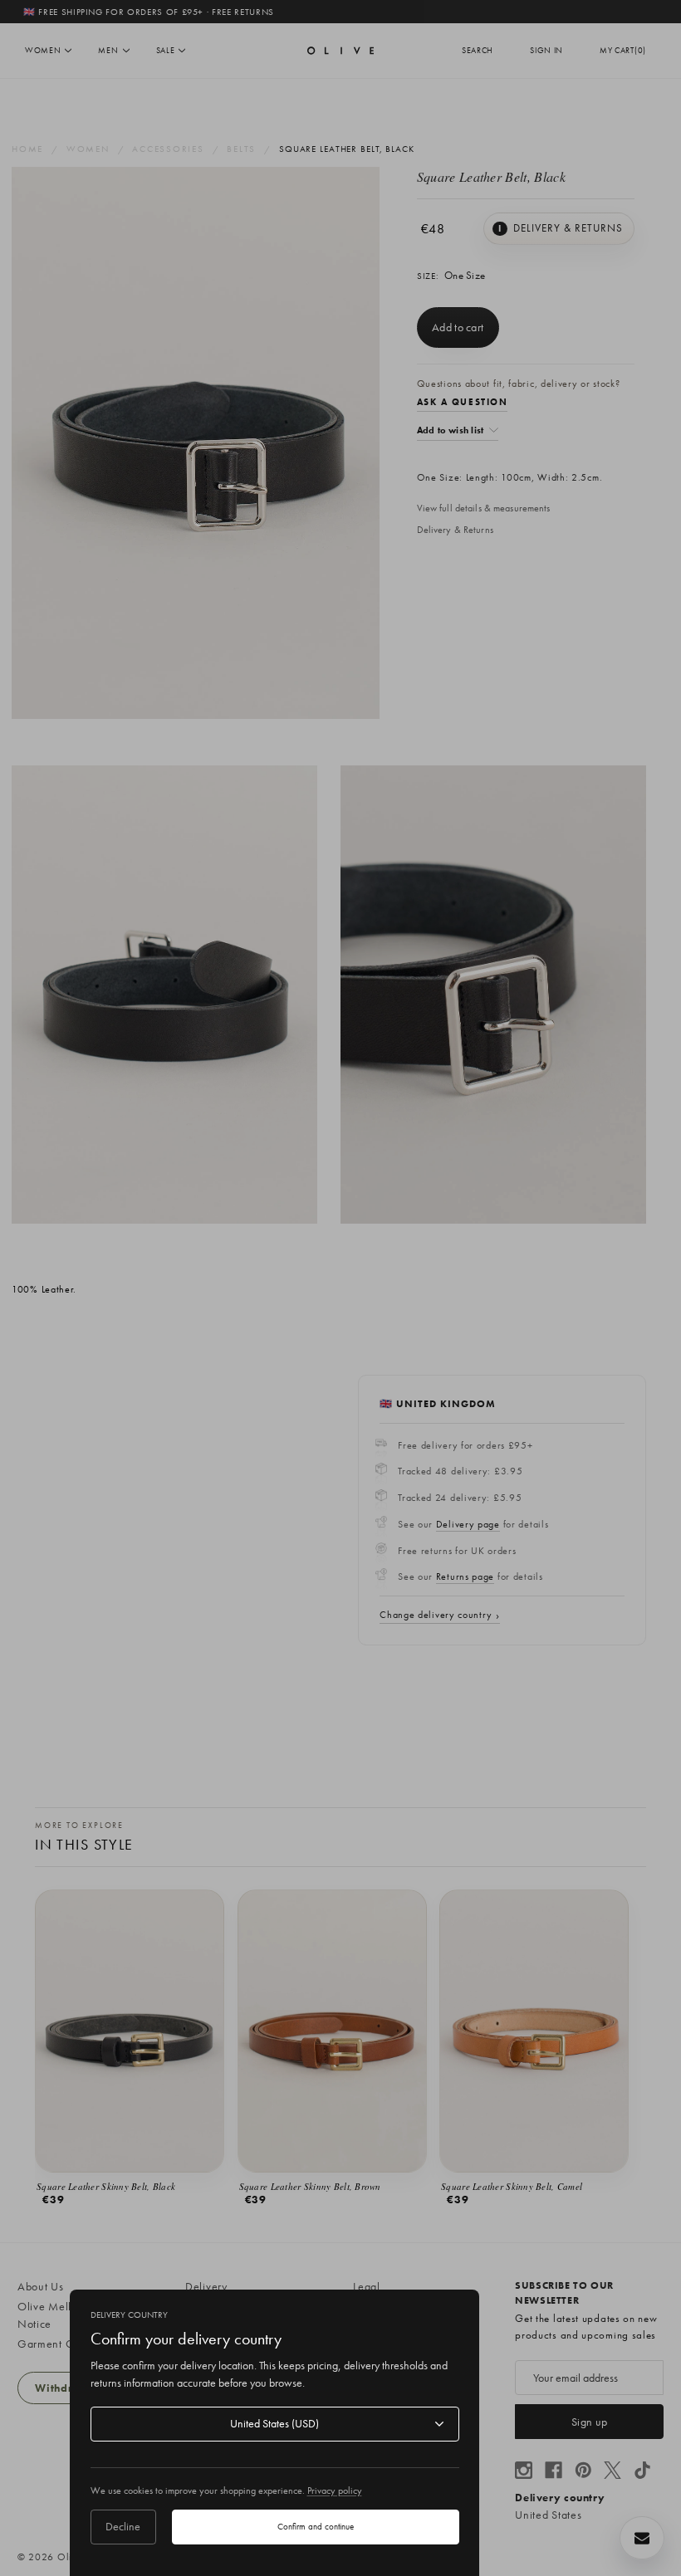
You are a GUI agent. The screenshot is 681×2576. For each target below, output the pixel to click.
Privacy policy (335, 2490)
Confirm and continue (316, 2526)
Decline (123, 2526)
